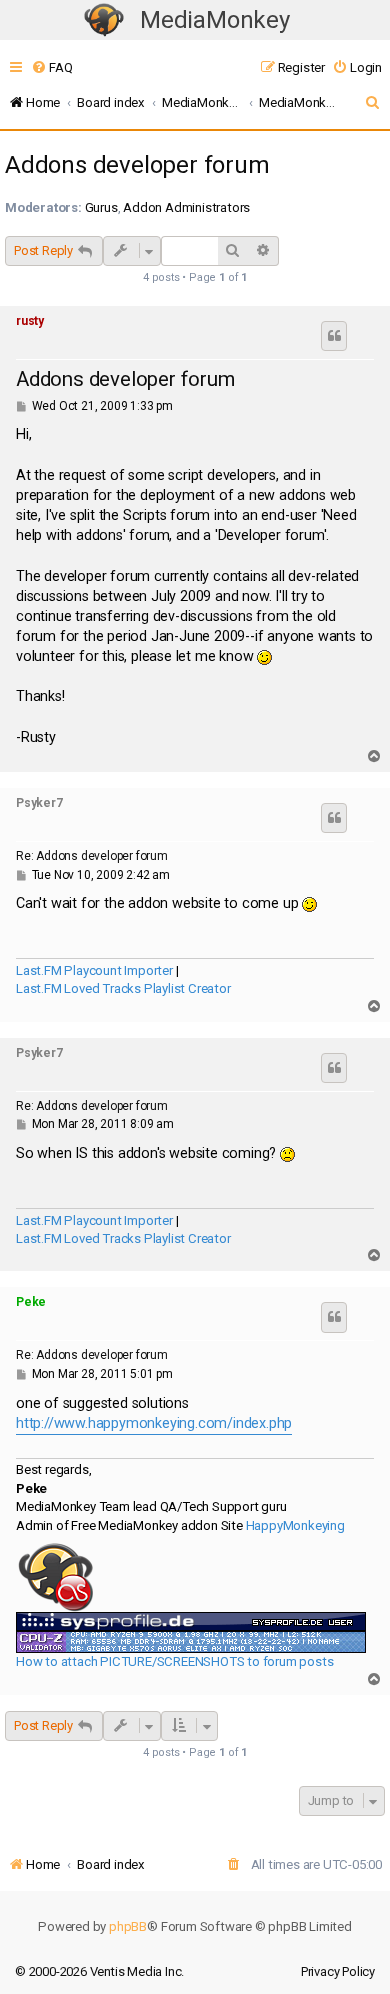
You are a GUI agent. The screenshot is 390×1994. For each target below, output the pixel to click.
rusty (30, 321)
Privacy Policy (338, 1971)
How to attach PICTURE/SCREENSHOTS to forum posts (174, 1661)
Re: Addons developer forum (92, 856)
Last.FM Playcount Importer (94, 970)
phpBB (128, 1926)
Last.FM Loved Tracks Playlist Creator (123, 988)
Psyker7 (39, 803)
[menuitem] (51, 67)
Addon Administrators (186, 207)
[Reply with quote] (334, 336)
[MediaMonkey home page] (104, 20)
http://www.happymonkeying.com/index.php (154, 1423)
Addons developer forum (137, 165)
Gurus (101, 207)
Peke (31, 1302)
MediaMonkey (215, 20)
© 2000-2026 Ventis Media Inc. (99, 1971)
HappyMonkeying (295, 1525)
